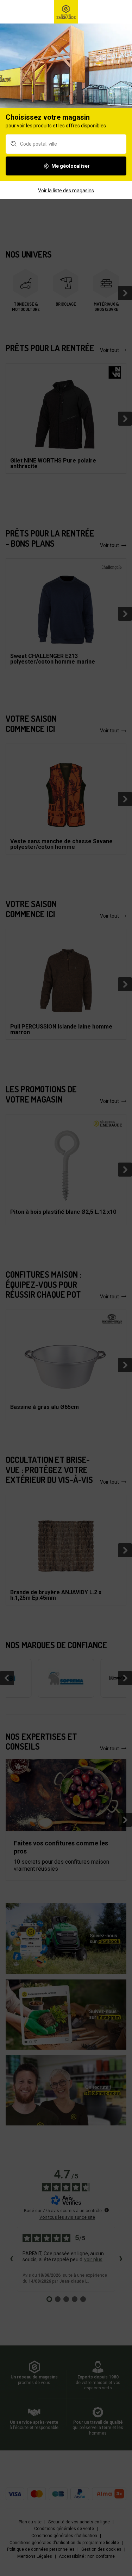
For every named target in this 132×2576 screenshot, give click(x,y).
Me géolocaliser (71, 166)
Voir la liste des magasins (66, 191)
